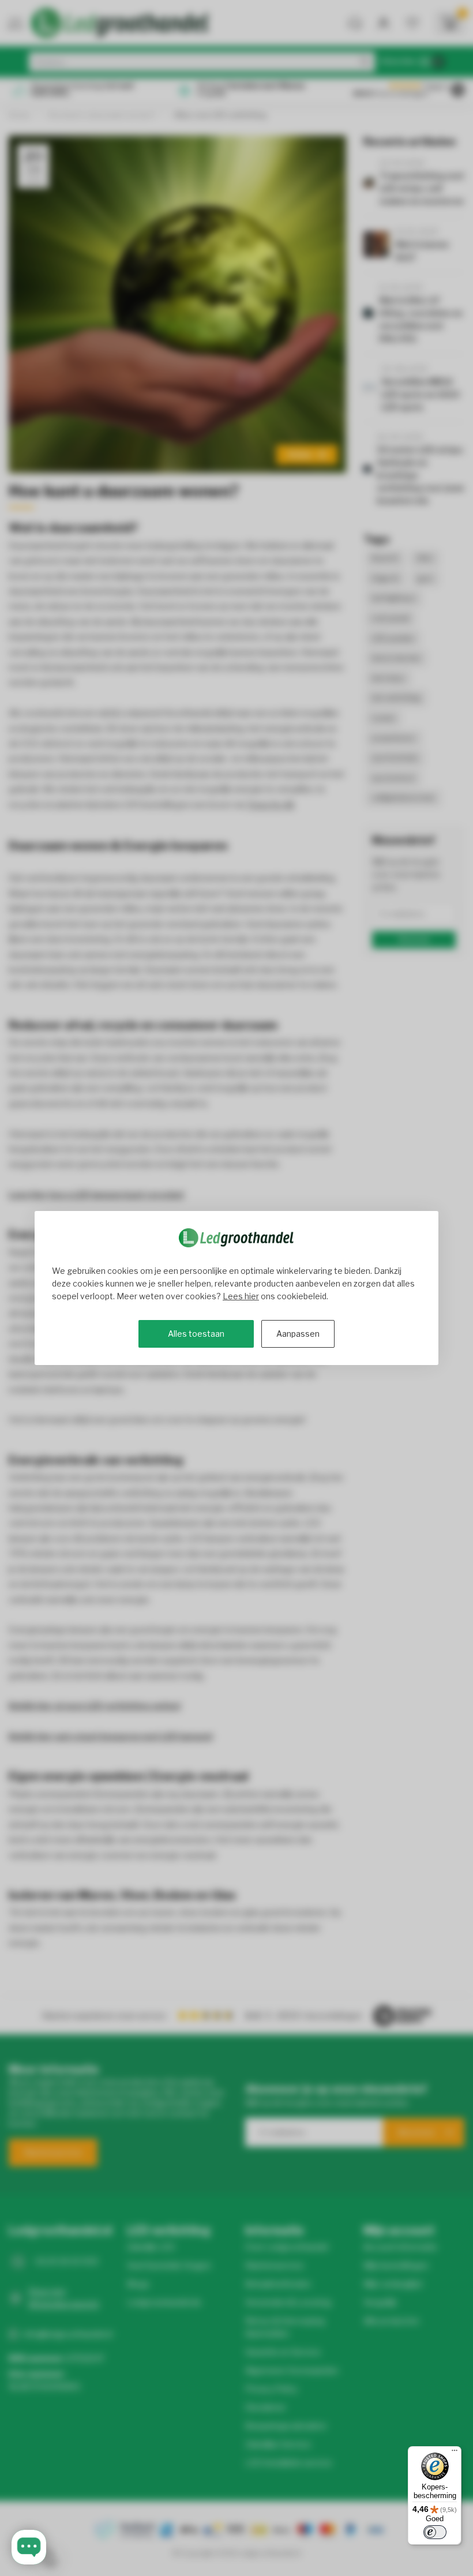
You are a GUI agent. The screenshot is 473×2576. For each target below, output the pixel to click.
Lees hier (241, 1296)
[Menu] (455, 2453)
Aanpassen (298, 1334)
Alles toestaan (196, 1334)
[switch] (435, 2532)
